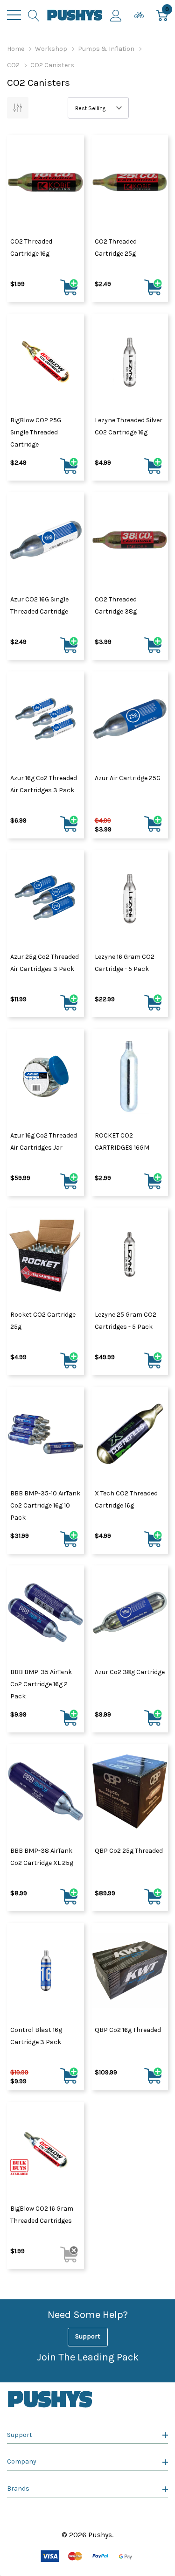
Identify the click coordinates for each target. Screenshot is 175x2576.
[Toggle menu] (14, 15)
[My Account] (116, 15)
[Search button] (34, 15)
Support (88, 2336)
